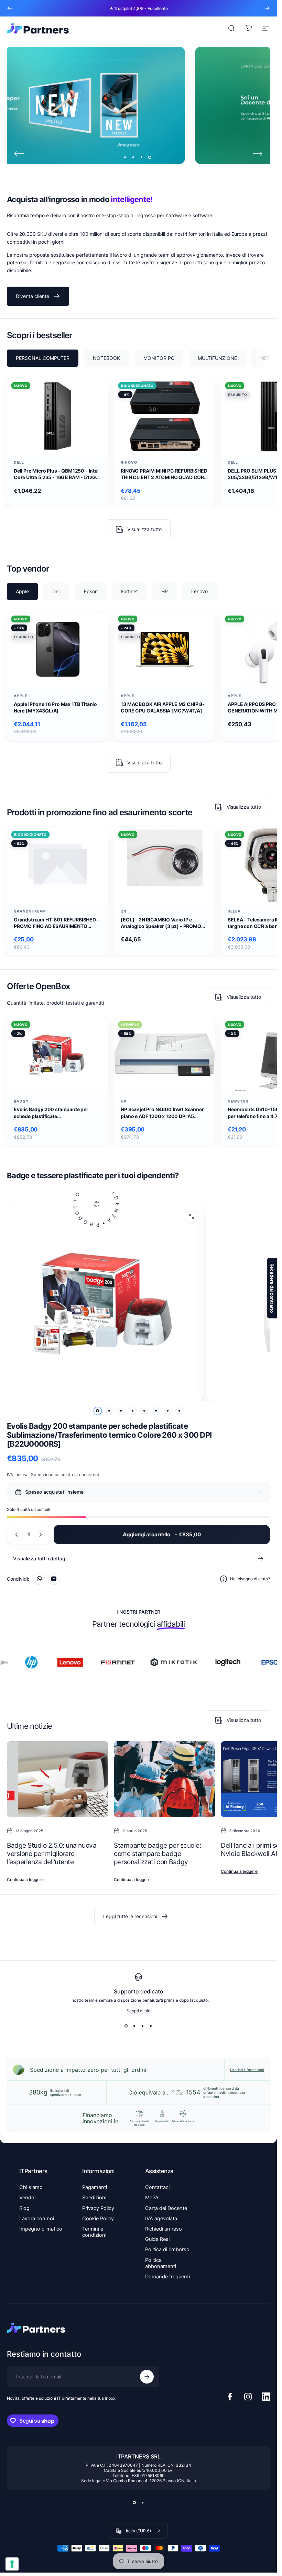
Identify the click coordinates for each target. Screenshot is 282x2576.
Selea (234, 911)
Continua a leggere (25, 1880)
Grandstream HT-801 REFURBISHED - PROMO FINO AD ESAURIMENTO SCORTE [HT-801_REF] (57, 923)
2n (124, 911)
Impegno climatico (41, 2229)
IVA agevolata (161, 2219)
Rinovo (129, 462)
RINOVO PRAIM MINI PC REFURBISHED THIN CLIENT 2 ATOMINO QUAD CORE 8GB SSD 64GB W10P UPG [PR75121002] (164, 474)
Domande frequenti (167, 2277)
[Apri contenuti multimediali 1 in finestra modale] (192, 1217)
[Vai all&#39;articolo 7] (168, 1411)
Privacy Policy (98, 2208)
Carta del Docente (166, 2208)
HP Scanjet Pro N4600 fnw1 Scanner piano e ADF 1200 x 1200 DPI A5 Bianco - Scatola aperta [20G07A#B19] (162, 1113)
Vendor (28, 2198)
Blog (24, 2208)
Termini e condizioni (94, 2232)
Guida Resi (157, 2239)
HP (124, 1101)
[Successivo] (267, 8)
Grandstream (30, 911)
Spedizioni (94, 2198)
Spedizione (42, 1475)
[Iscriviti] (147, 2377)
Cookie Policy (98, 2219)
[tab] (43, 358)
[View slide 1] (126, 2026)
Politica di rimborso (167, 2249)
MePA (152, 2198)
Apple (20, 696)
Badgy (21, 1101)
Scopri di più (138, 2011)
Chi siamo (31, 2187)
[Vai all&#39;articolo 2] (109, 1411)
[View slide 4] (151, 2026)
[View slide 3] (143, 2026)
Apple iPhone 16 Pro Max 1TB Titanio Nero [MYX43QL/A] (55, 707)
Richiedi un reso (164, 2229)
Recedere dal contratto (272, 1288)
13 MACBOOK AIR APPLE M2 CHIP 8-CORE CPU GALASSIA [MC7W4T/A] (163, 707)
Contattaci (157, 2187)
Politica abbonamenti (161, 2263)
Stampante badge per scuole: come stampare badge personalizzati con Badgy (157, 1854)
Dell (19, 462)
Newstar (238, 1101)
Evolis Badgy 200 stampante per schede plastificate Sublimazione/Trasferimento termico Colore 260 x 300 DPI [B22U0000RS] (57, 1113)
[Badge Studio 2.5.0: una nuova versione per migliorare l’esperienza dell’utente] (58, 1779)
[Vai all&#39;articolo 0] (98, 1411)
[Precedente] (10, 8)
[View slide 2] (134, 2026)
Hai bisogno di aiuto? (250, 1579)
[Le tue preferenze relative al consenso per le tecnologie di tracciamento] (12, 2564)
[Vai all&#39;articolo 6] (156, 1411)
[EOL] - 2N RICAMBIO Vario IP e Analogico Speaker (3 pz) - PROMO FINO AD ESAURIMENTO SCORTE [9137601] (161, 923)
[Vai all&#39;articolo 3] (121, 1411)
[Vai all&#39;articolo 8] (180, 1411)
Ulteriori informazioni (247, 2070)
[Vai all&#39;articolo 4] (133, 1411)
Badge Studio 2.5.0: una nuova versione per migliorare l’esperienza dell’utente (52, 1854)
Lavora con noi (37, 2219)
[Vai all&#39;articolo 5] (144, 1411)
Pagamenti (95, 2187)
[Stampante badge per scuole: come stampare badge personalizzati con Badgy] (165, 1779)
